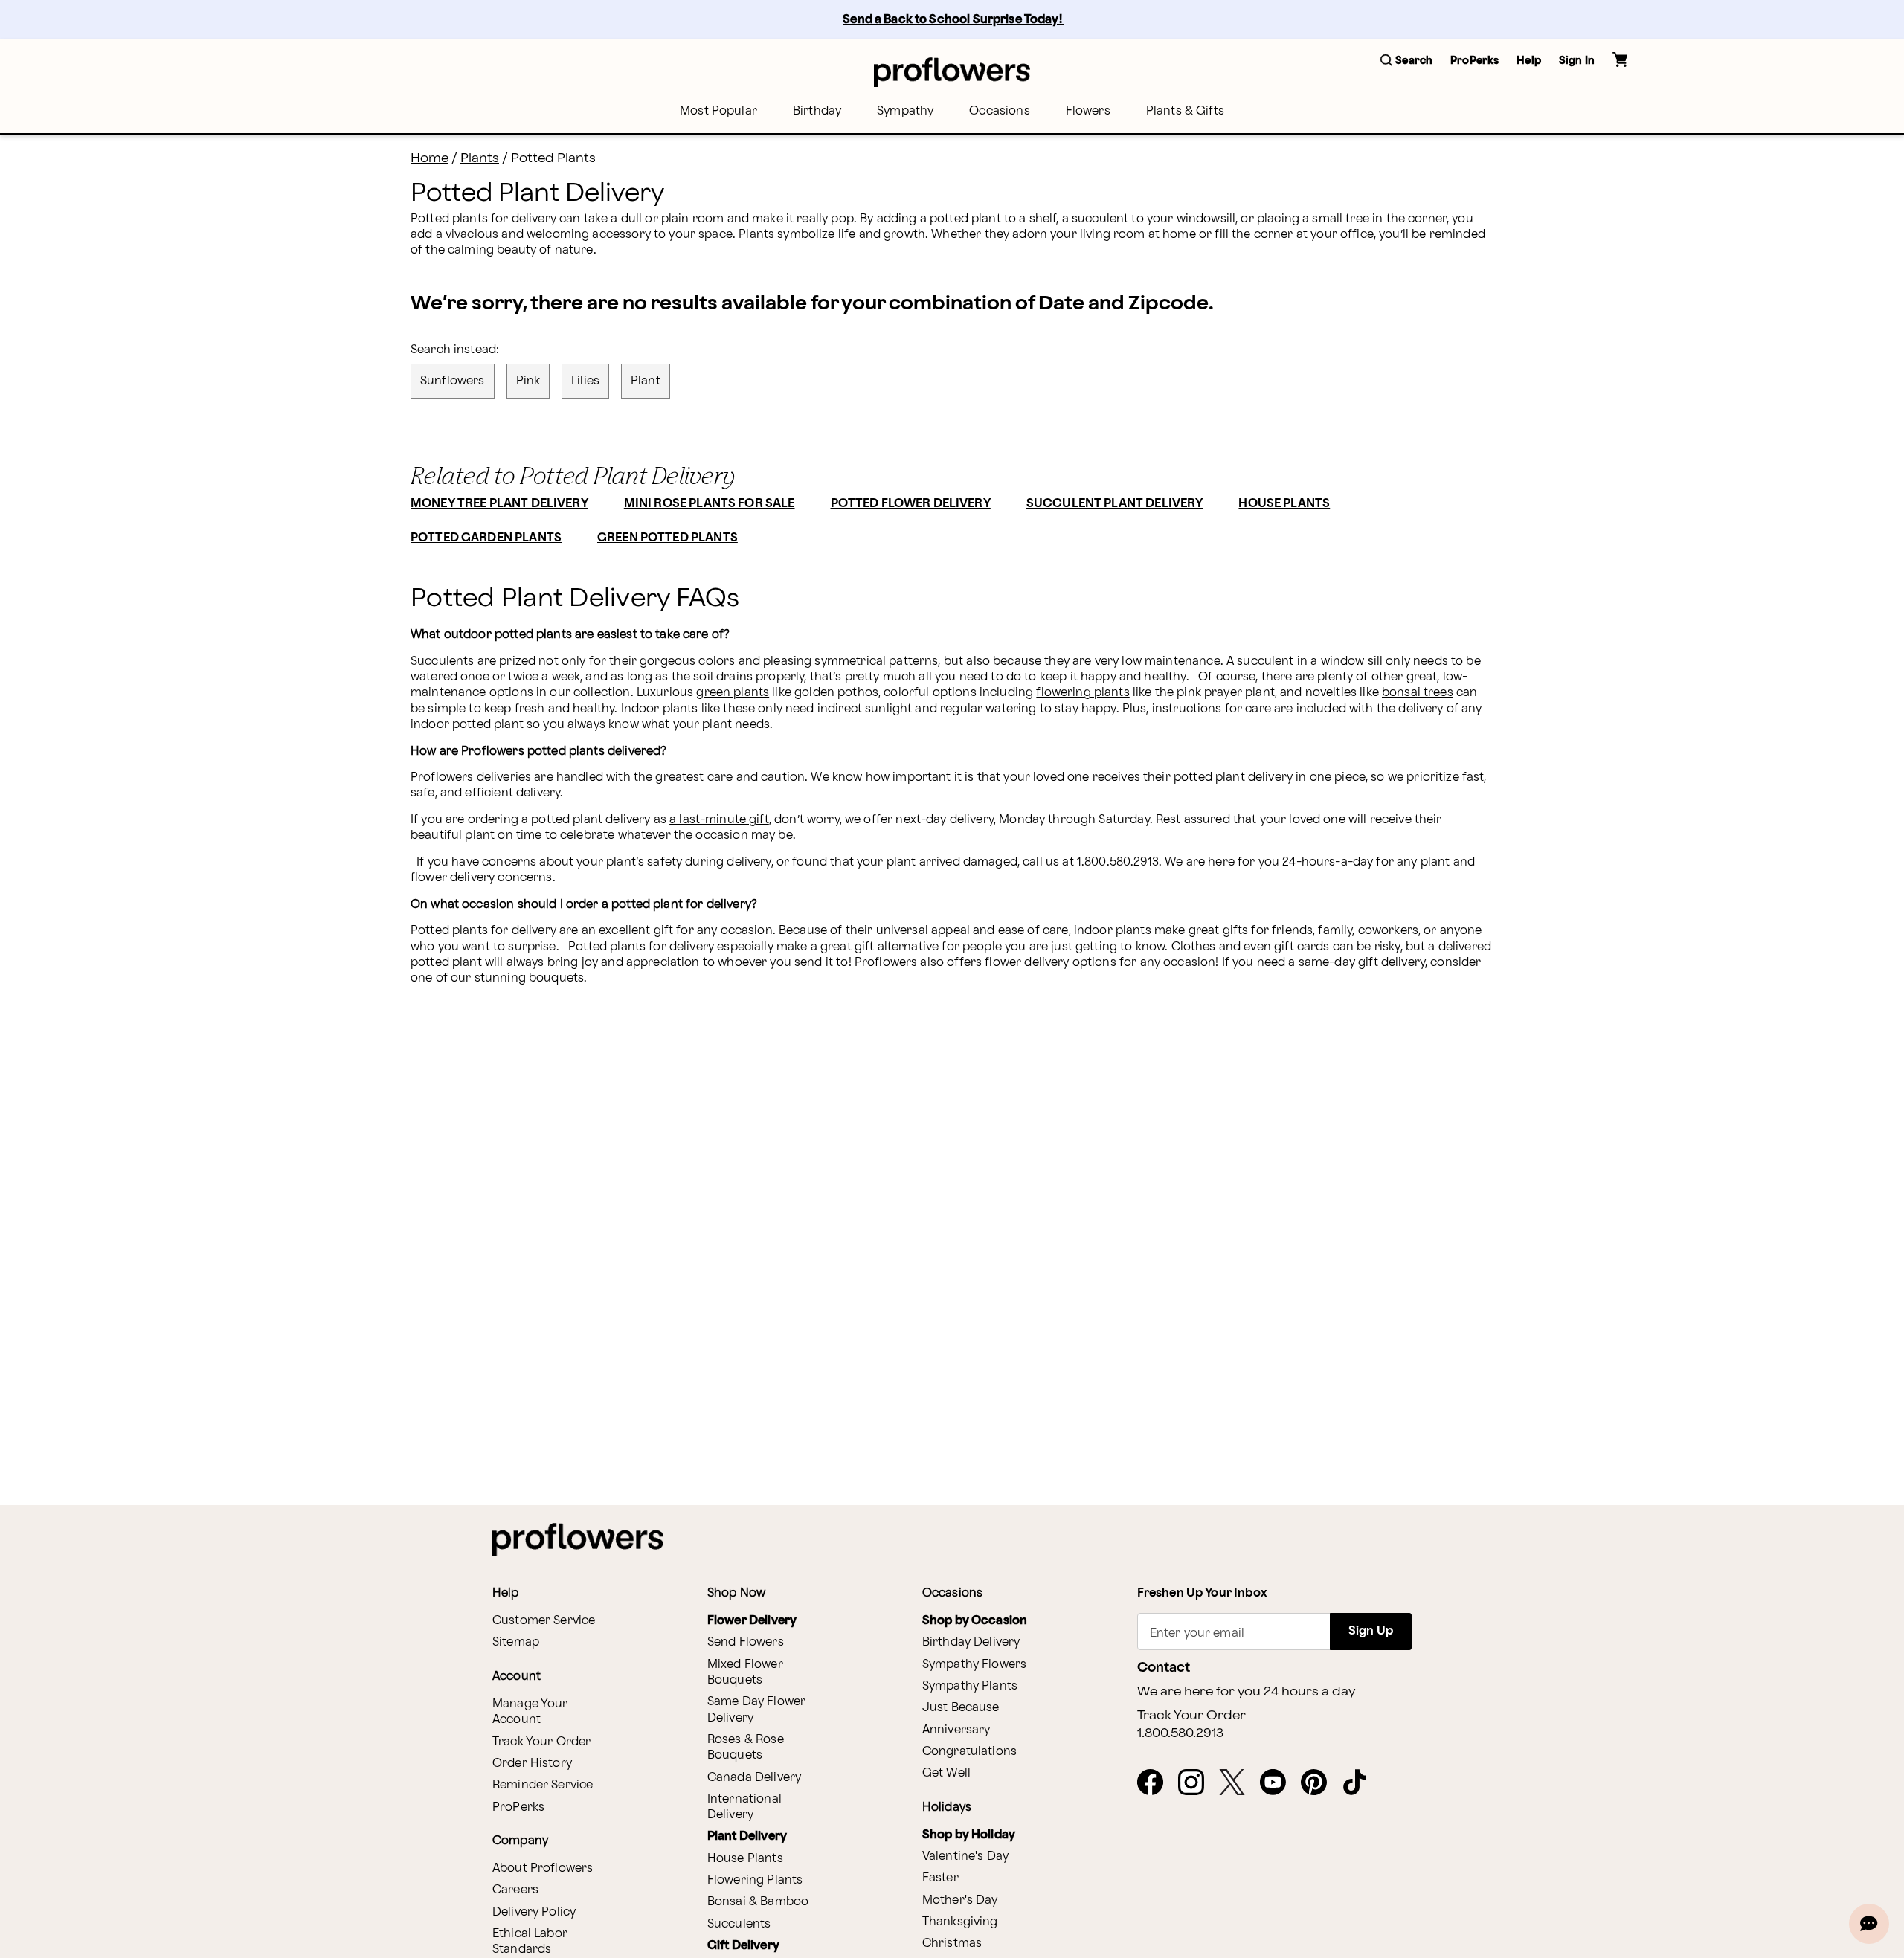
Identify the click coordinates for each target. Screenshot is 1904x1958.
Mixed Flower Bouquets (745, 1672)
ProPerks (518, 1807)
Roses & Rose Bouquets (746, 1748)
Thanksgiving (960, 1922)
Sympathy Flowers (974, 1665)
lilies (585, 381)
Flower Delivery (752, 1621)
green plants (733, 693)
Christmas (952, 1943)
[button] (1406, 61)
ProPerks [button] (1474, 61)
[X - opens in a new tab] (1238, 1783)
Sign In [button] (1577, 61)
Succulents (443, 661)
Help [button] (1529, 61)
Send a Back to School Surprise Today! (953, 20)
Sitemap (516, 1642)
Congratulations (969, 1752)
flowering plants (1083, 693)
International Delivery (744, 1807)
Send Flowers (746, 1642)
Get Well (946, 1773)
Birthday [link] (817, 111)
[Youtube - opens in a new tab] (1279, 1783)
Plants (480, 158)
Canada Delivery (754, 1778)
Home (430, 158)
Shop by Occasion (975, 1621)
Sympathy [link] (905, 111)
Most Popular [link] (718, 111)
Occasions (999, 111)
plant (646, 381)
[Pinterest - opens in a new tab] (1320, 1783)
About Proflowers (543, 1868)
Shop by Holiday (969, 1835)
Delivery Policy (534, 1912)
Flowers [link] (1088, 111)
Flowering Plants (755, 1880)
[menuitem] (718, 111)
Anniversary (956, 1730)
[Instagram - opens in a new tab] (1197, 1783)
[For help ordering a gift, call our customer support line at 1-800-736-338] (952, 72)
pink (528, 381)
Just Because (961, 1708)
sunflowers (453, 381)
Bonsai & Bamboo (758, 1902)
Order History (532, 1764)
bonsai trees (1418, 693)
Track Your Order (541, 1742)
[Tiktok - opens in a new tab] (1361, 1783)
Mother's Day (960, 1900)
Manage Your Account (530, 1712)
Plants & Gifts (1185, 111)
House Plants (745, 1859)
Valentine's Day (965, 1856)
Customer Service (544, 1621)
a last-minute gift (719, 820)
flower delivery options (1050, 963)
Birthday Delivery (971, 1642)
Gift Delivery (743, 1946)
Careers (515, 1890)
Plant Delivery (747, 1836)
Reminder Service (543, 1785)
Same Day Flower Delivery (756, 1710)
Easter (940, 1878)
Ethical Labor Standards (530, 1942)
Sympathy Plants (970, 1686)
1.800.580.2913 (1180, 1733)
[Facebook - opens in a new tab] (1156, 1783)
